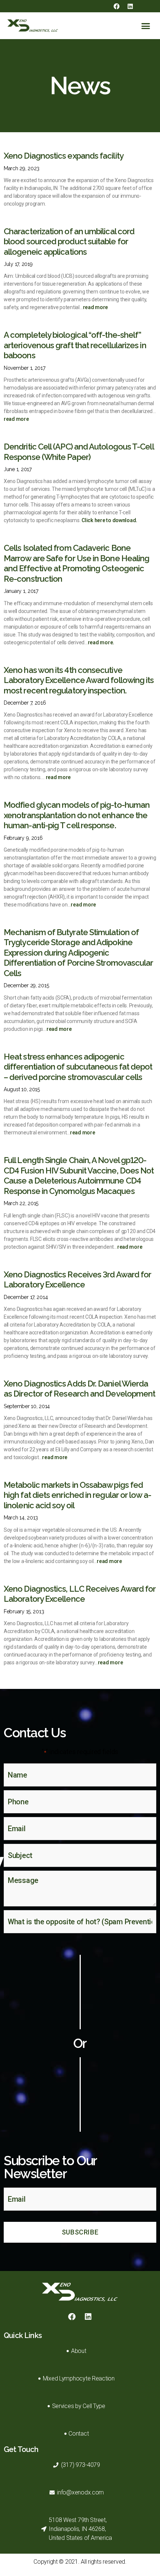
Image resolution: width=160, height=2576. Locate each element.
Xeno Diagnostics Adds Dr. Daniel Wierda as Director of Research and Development (79, 1389)
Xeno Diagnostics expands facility (64, 156)
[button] (146, 26)
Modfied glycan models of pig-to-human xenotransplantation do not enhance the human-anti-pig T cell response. (77, 815)
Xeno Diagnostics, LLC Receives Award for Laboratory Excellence (80, 1594)
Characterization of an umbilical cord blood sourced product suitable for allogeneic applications (69, 242)
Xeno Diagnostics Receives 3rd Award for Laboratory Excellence (77, 1280)
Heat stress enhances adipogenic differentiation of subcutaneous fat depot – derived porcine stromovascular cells (78, 1067)
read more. (101, 642)
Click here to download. (109, 520)
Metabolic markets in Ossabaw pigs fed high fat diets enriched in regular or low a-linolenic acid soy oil (77, 1495)
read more (96, 307)
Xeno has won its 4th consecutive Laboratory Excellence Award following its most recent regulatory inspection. (79, 680)
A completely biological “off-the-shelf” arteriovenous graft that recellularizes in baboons (75, 345)
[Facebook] (116, 6)
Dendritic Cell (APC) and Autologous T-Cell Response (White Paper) (79, 452)
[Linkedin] (130, 6)
